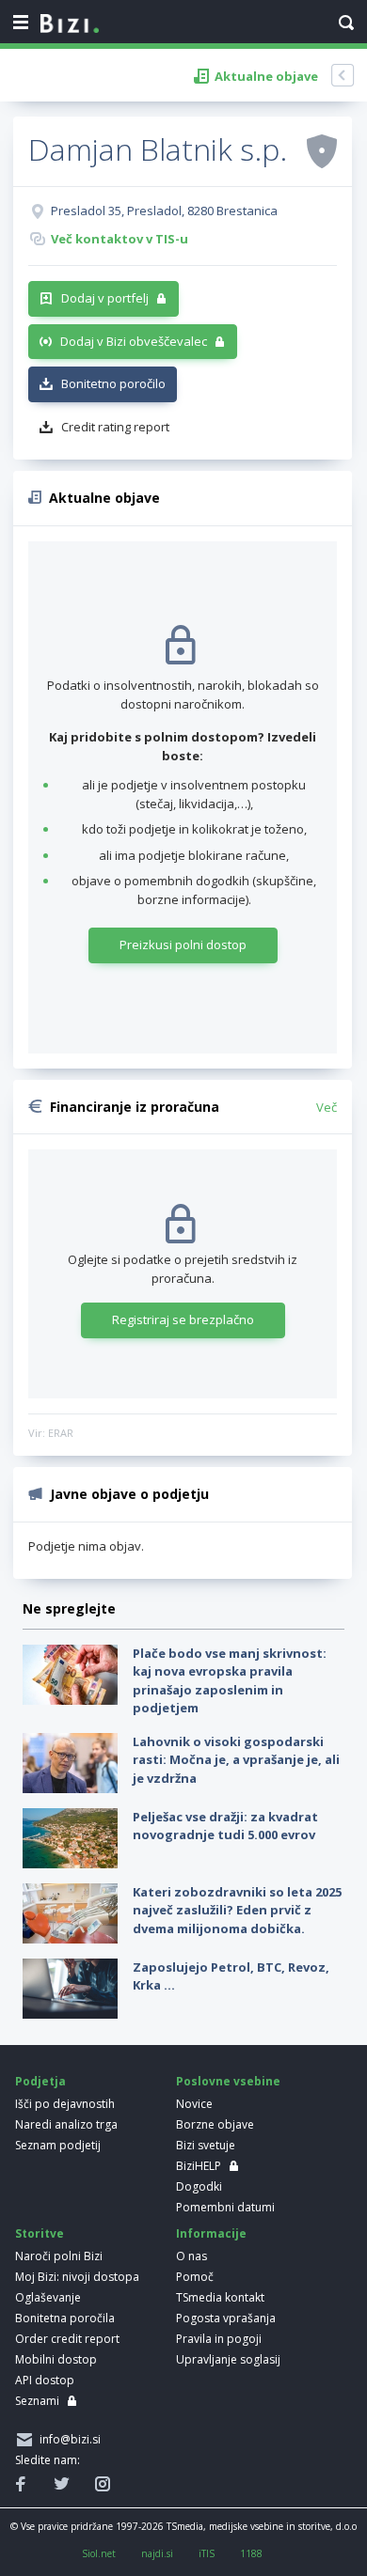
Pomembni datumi (225, 2207)
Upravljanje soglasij (228, 2359)
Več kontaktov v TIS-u (120, 239)
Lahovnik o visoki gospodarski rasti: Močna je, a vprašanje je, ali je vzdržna (236, 1760)
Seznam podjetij (58, 2145)
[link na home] (70, 24)
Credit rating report (115, 427)
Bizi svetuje (206, 2145)
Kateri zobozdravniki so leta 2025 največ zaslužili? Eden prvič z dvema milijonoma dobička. (237, 1910)
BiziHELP (199, 2166)
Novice (194, 2104)
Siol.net (99, 2553)
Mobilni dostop (56, 2359)
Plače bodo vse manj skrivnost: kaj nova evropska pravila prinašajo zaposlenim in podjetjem (230, 1681)
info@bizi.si (67, 2439)
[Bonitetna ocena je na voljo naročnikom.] (322, 150)
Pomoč (195, 2277)
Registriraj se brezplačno (183, 1319)
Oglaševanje (48, 2297)
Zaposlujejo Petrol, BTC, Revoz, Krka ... (231, 1976)
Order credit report (67, 2339)
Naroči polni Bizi (59, 2256)
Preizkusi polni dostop (183, 945)
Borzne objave (215, 2124)
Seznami (37, 2401)
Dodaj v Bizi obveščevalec (134, 341)
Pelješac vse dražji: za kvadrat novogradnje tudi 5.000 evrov (225, 1826)
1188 (251, 2553)
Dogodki (199, 2186)
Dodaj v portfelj (105, 298)
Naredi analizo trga (66, 2124)
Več (327, 1107)
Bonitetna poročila (65, 2318)
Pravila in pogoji (219, 2339)
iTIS (207, 2553)
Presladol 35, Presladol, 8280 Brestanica (164, 211)
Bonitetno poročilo (113, 383)
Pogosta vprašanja (226, 2318)
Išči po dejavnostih (65, 2104)
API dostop (45, 2380)
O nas (191, 2256)
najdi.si (157, 2553)
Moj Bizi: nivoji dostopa (77, 2277)
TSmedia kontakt (220, 2297)
